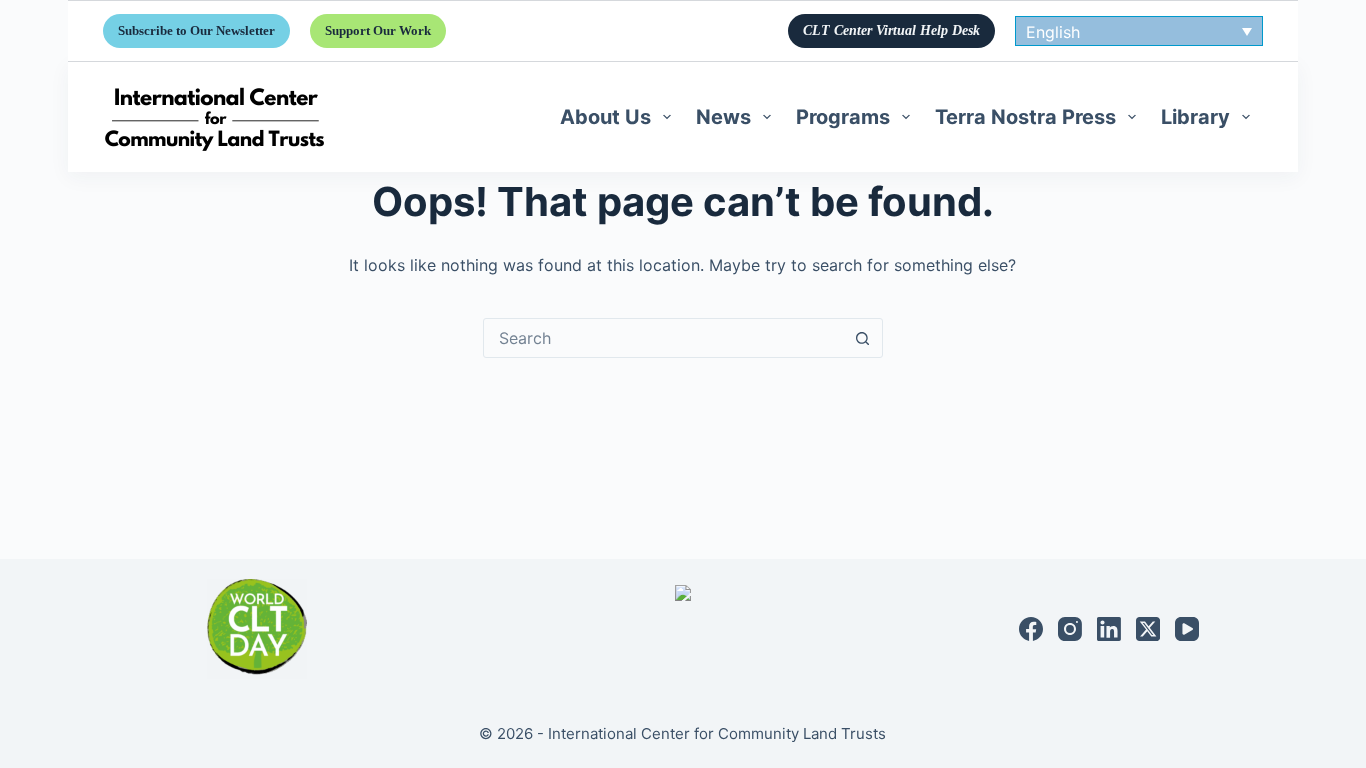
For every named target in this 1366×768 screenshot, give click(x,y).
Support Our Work (378, 30)
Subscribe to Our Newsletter (196, 30)
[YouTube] (1187, 629)
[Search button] (863, 338)
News (723, 117)
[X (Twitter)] (1148, 629)
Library (1195, 117)
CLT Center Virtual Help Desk (891, 30)
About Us (605, 117)
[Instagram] (1070, 629)
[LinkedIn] (1109, 629)
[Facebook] (1031, 629)
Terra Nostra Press (1025, 117)
